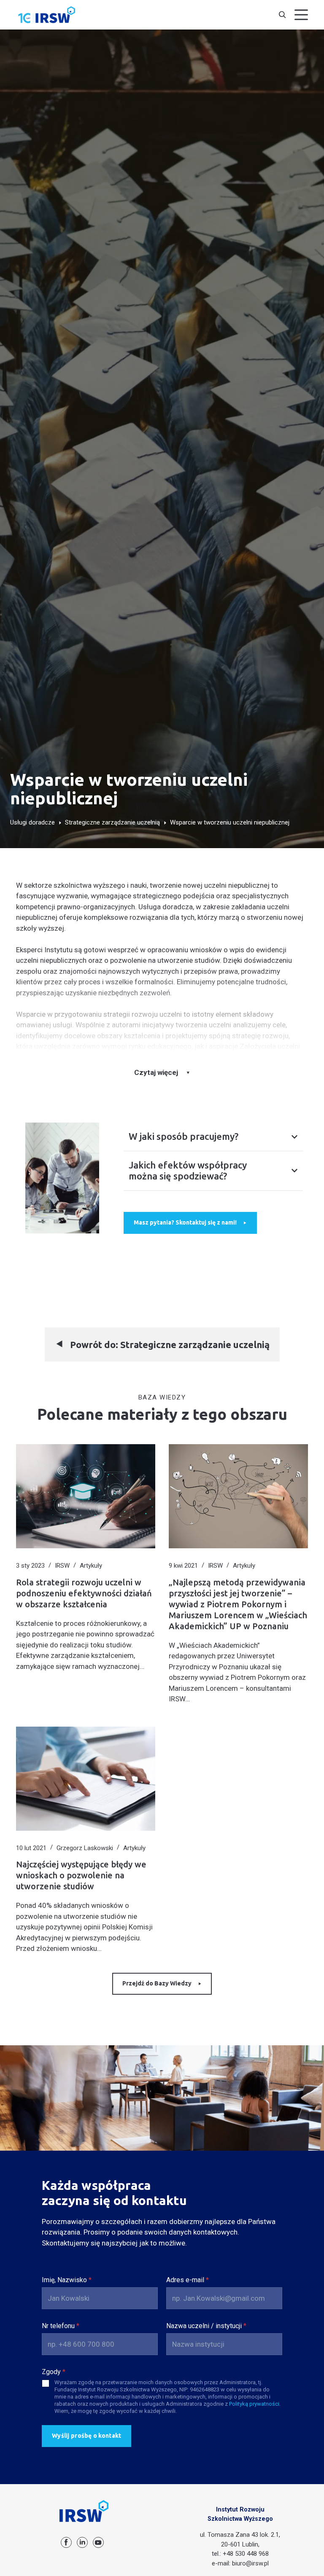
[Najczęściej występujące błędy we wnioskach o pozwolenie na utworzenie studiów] (86, 1779)
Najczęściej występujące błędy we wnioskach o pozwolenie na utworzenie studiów (81, 1875)
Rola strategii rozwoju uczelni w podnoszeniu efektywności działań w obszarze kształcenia (84, 1593)
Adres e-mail (188, 2280)
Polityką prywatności (254, 2404)
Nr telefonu (61, 2326)
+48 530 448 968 (246, 2554)
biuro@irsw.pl (250, 2563)
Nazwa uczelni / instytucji (206, 2326)
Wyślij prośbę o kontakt (86, 2436)
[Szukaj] (282, 15)
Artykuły (91, 1566)
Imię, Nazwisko (67, 2280)
